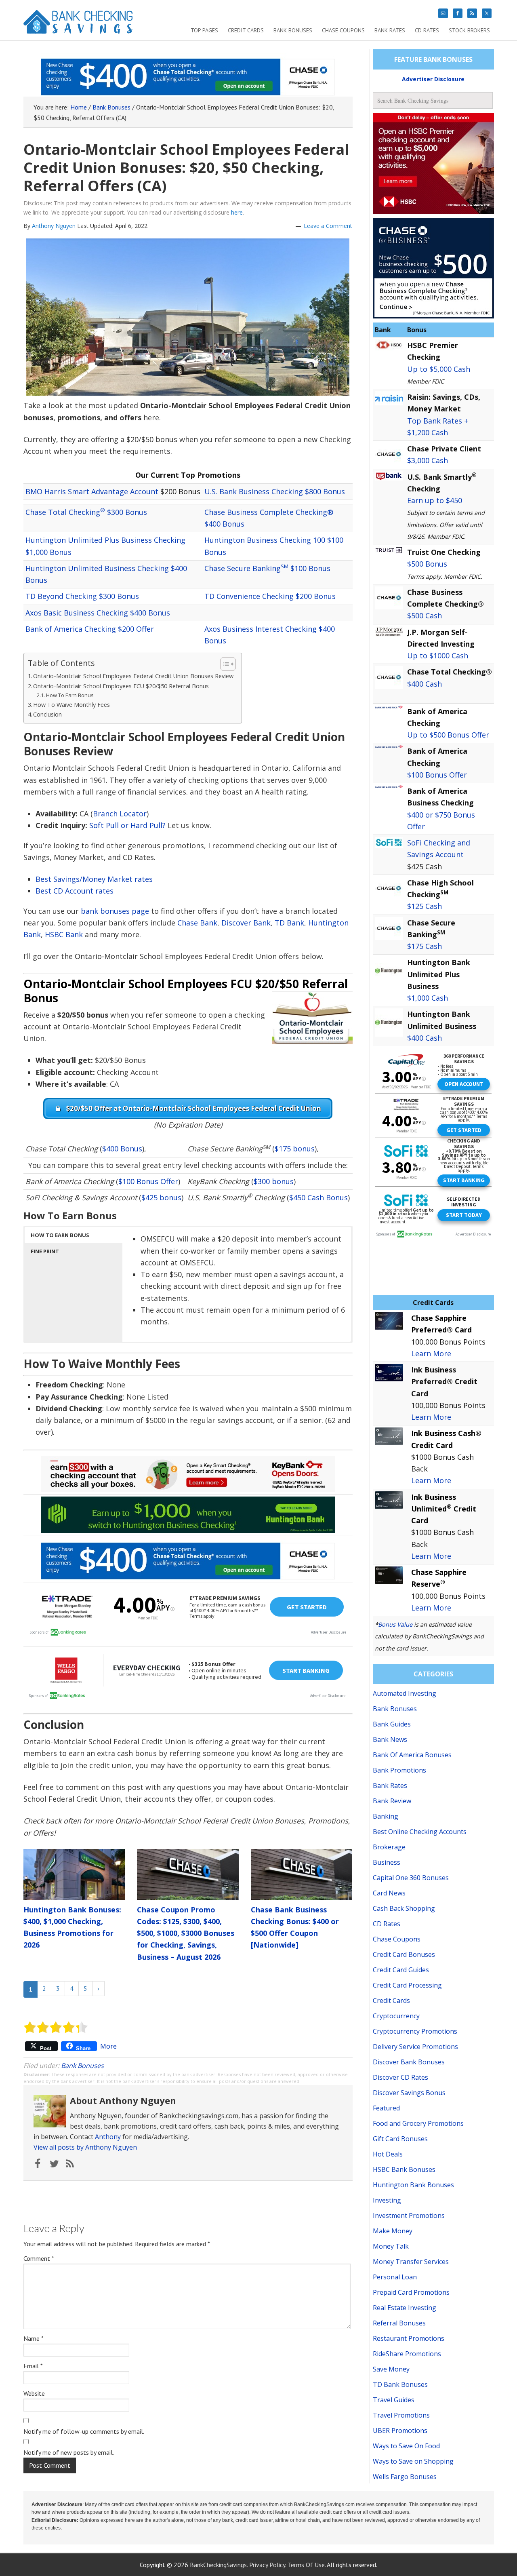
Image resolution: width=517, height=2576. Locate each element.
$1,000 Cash (428, 998)
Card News (389, 1893)
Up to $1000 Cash (438, 656)
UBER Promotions (400, 2431)
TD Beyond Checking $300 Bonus (82, 596)
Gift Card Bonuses (400, 2139)
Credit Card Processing (407, 1985)
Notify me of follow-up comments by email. (84, 2431)
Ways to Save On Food (406, 2446)
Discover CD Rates (400, 2077)
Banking (386, 1816)
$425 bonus (161, 1197)
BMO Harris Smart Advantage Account (92, 491)
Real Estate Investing (405, 2308)
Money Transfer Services (411, 2262)
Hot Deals (388, 2154)
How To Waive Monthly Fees (71, 705)
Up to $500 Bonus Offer (448, 735)
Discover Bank (246, 923)
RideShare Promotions (407, 2354)
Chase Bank (197, 923)
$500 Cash (425, 616)
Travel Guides (394, 2400)
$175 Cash (425, 946)
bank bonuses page (115, 911)
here (237, 212)
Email (33, 2366)
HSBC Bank (64, 934)
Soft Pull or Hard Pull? (127, 825)
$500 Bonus (427, 564)
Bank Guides (392, 1724)
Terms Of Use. (307, 2565)
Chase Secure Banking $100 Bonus (267, 568)
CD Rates (387, 1924)
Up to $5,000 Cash (439, 369)
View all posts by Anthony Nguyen (85, 2147)
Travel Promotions (401, 2415)
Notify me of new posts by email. (69, 2452)
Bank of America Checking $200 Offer (90, 629)
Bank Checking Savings (78, 25)
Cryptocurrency (396, 2016)
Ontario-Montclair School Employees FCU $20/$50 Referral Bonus (121, 686)
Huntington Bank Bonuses (413, 2185)
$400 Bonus (122, 1149)
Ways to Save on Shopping (413, 2461)
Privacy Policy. (268, 2565)
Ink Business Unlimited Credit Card (444, 1509)
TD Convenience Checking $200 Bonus (270, 596)
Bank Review (392, 1801)
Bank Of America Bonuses (412, 1755)
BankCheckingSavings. (219, 2565)
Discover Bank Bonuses (409, 2062)
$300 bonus (274, 1181)
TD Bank (289, 923)
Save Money (391, 2369)
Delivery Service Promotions (415, 2047)
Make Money (393, 2231)
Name (34, 2338)
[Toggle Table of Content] (224, 664)
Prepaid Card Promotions (411, 2292)
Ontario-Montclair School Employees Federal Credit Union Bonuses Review (133, 676)
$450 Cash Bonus (318, 1197)
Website (34, 2393)
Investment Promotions (409, 2216)
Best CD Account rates (75, 891)
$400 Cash (425, 684)
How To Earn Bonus (70, 695)
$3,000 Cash (428, 460)
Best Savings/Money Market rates (94, 879)
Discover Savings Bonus (409, 2093)
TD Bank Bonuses (400, 2384)
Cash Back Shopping (404, 1908)
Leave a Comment (328, 226)
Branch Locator (120, 814)
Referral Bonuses (399, 2323)
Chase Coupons (397, 1939)
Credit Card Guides (401, 1970)
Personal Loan (395, 2277)
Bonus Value (395, 1624)
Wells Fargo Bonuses (405, 2477)
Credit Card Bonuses (404, 1954)
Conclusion (47, 714)
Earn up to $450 (435, 500)
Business (387, 1862)
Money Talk (391, 2246)
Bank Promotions (399, 1770)
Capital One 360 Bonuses (411, 1878)
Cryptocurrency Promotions (415, 2031)
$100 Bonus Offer (148, 1181)
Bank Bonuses (82, 2066)
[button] (74, 1235)
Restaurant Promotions (409, 2338)
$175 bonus (295, 1149)
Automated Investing (405, 1693)
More (108, 2046)
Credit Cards (391, 2001)
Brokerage (389, 1847)
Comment (39, 2258)
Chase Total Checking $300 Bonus (86, 512)
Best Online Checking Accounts (420, 1832)
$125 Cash (425, 906)
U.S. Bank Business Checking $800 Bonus (275, 491)
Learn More (431, 1353)
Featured (386, 2108)
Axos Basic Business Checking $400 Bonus (98, 613)
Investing (387, 2200)
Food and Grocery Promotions (418, 2123)
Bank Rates (390, 1785)
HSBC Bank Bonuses (404, 2169)
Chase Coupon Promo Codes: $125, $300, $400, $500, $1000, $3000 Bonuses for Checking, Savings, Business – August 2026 (186, 1933)
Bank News (390, 1739)
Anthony (108, 2137)
